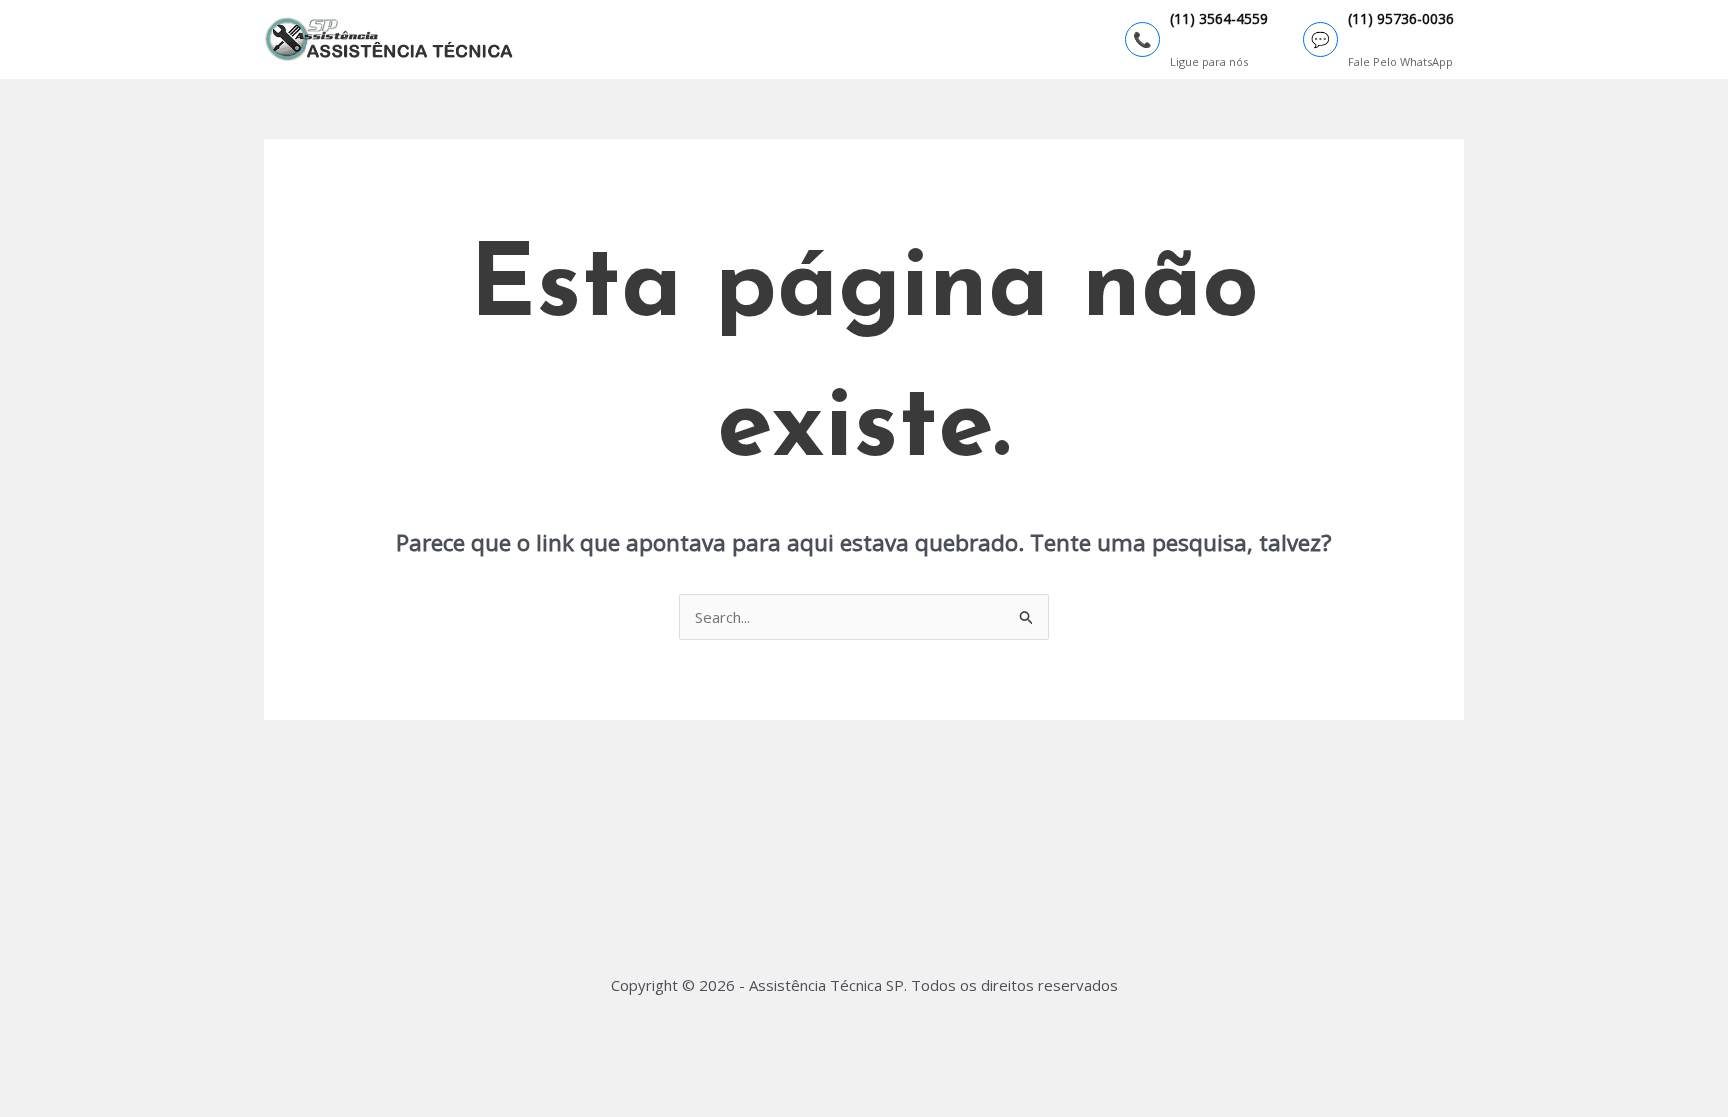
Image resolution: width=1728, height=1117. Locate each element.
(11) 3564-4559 (1219, 19)
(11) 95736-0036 (1401, 19)
